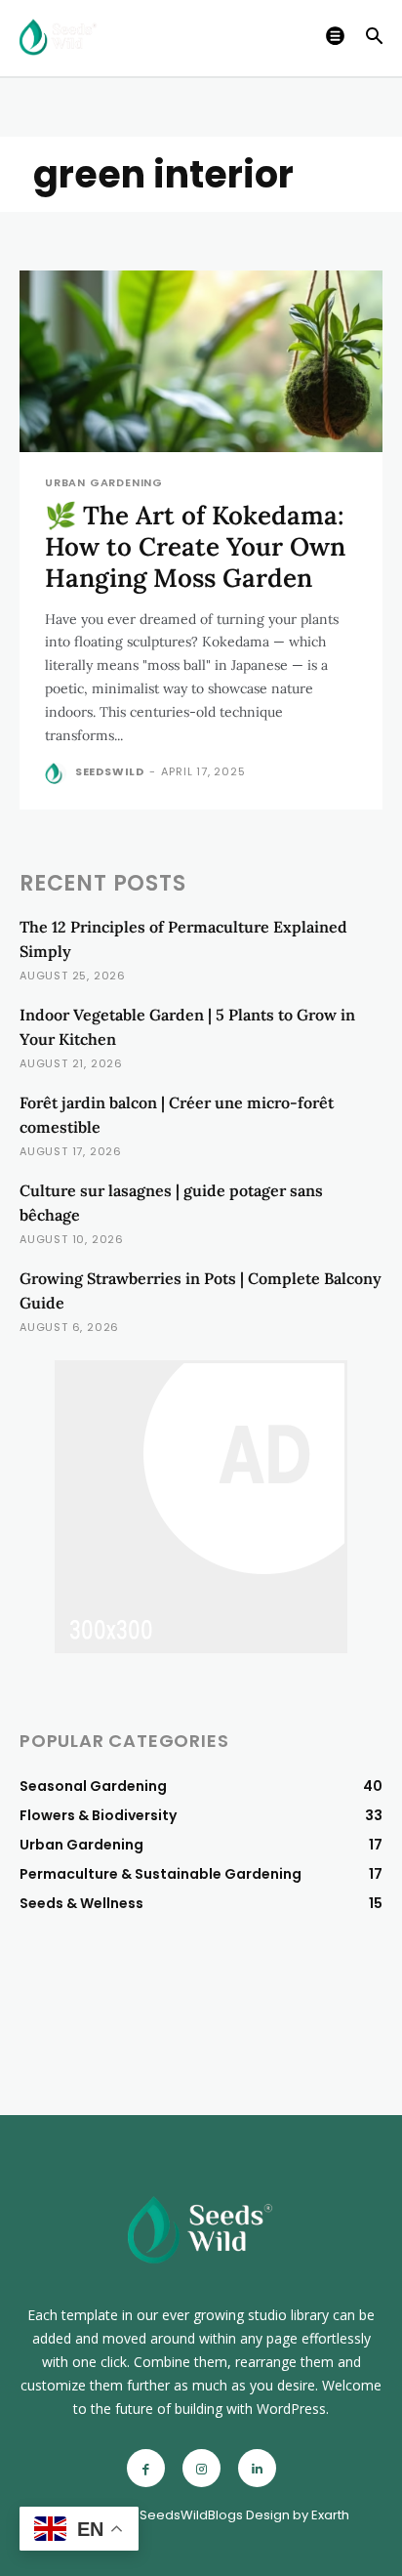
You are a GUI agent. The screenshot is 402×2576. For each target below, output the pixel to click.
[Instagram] (201, 2468)
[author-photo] (58, 773)
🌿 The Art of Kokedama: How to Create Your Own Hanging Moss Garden (195, 546)
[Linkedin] (257, 2468)
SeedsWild (110, 771)
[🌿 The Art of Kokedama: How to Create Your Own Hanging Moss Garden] (201, 361)
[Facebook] (146, 2468)
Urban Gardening (104, 483)
